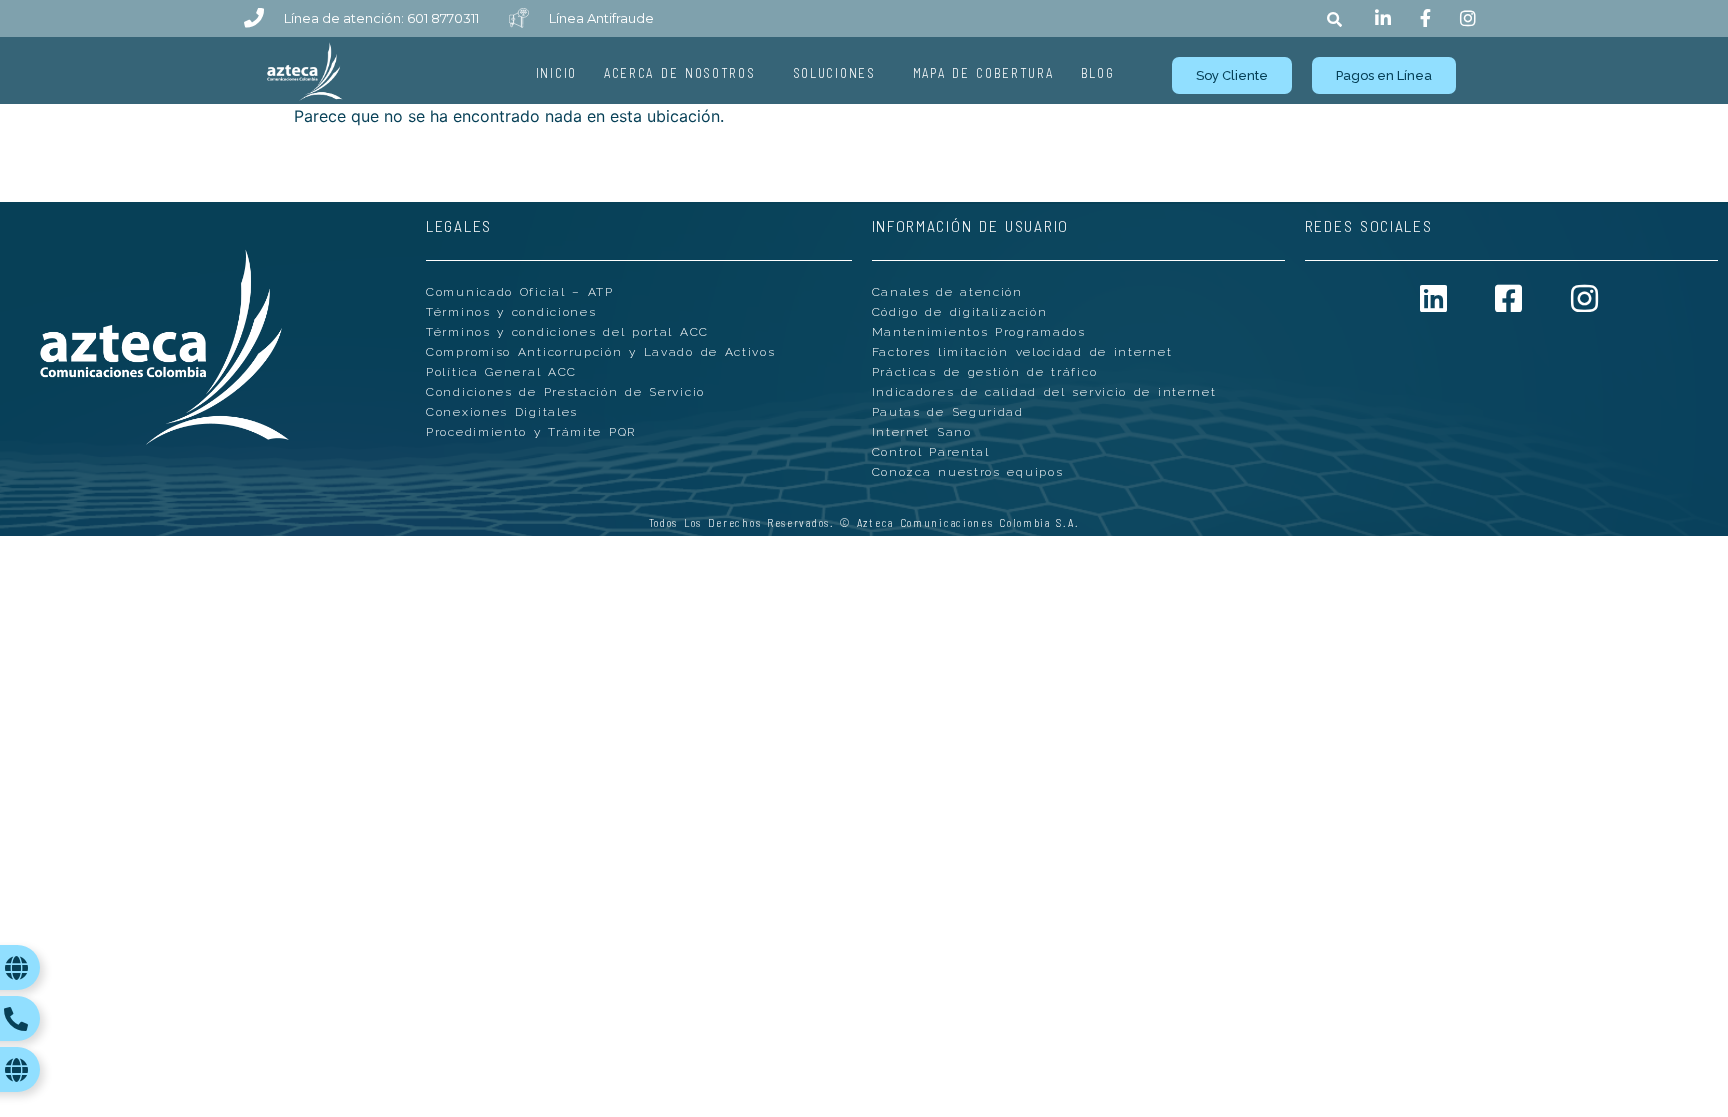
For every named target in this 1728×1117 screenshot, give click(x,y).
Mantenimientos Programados (979, 332)
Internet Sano (922, 432)
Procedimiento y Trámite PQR (531, 432)
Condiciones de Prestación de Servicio (565, 392)
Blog (1098, 73)
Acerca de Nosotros (680, 73)
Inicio (556, 73)
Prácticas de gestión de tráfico (985, 372)
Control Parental (931, 452)
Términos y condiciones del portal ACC (567, 332)
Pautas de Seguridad (948, 412)
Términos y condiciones (511, 312)
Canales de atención (947, 292)
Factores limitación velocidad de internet (1022, 352)
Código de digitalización (960, 312)
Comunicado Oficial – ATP (520, 292)
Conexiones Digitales (502, 412)
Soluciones (834, 73)
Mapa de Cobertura (983, 73)
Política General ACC (501, 372)
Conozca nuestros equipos (968, 472)
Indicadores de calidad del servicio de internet (1044, 392)
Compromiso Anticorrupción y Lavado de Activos (601, 352)
